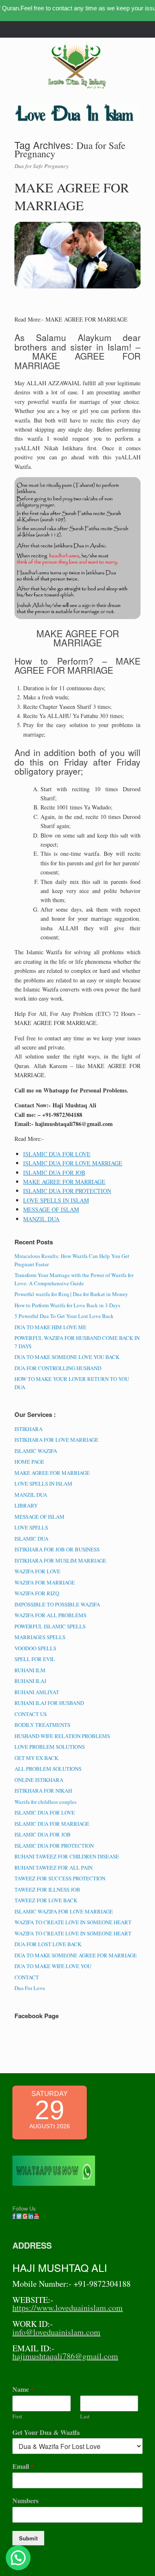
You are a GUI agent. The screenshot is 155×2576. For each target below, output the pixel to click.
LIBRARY (26, 1505)
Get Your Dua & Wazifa (46, 2433)
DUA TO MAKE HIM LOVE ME (50, 1327)
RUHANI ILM (30, 1670)
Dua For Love (30, 1988)
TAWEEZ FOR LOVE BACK (46, 1900)
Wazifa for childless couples (45, 1802)
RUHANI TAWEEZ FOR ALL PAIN (54, 1868)
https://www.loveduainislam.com (68, 2308)
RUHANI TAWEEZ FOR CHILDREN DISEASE (67, 1856)
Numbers (25, 2501)
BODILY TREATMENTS (42, 1725)
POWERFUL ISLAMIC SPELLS (50, 1626)
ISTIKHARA (29, 1429)
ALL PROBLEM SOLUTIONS (48, 1769)
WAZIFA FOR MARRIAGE (45, 1582)
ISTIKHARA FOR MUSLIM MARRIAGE (60, 1560)
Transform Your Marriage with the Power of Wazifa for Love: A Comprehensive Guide (74, 1279)
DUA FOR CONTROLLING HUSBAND (58, 1368)
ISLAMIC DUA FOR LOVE (57, 1154)
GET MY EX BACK (36, 1758)
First (17, 2416)
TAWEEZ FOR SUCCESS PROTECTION (60, 1878)
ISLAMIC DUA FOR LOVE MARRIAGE (73, 1163)
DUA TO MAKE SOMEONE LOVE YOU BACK (67, 1357)
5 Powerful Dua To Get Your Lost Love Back (64, 1316)
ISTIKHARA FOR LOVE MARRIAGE (56, 1440)
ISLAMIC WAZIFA (36, 1451)
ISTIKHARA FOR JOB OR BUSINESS (57, 1549)
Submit (28, 2538)
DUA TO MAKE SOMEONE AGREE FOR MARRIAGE (76, 1955)
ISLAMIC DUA (31, 1539)
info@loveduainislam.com (56, 2332)
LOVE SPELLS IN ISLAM (56, 1200)
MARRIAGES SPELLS (40, 1637)
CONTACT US (31, 1714)
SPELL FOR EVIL (35, 1659)
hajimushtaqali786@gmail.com (65, 2356)
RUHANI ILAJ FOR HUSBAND (49, 1703)
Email (23, 2467)
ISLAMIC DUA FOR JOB (54, 1173)
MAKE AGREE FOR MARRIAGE (72, 196)
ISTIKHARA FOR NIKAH (43, 1791)
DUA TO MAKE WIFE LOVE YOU (53, 1966)
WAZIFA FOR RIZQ (37, 1593)
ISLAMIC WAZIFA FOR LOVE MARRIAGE (64, 1911)
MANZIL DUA (41, 1219)
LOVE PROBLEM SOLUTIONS (50, 1747)
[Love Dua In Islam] (77, 66)
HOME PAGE (29, 1462)
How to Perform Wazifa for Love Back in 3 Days (67, 1305)
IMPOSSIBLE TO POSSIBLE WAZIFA (57, 1604)
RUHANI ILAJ (30, 1681)
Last (85, 2416)
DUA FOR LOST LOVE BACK (48, 1944)
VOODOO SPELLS (35, 1648)
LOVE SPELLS (31, 1527)
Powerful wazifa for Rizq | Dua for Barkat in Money (71, 1294)
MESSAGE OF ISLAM (51, 1209)
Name (23, 2390)
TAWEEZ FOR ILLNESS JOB (47, 1889)
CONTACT (27, 1977)
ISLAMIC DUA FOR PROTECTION (67, 1191)
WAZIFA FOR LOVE (37, 1571)
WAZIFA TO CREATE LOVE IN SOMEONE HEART (73, 1922)
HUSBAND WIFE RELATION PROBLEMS (62, 1736)
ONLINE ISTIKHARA (39, 1780)
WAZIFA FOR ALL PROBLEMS (50, 1615)
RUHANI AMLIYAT (37, 1692)
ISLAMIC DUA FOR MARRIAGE (52, 1824)
